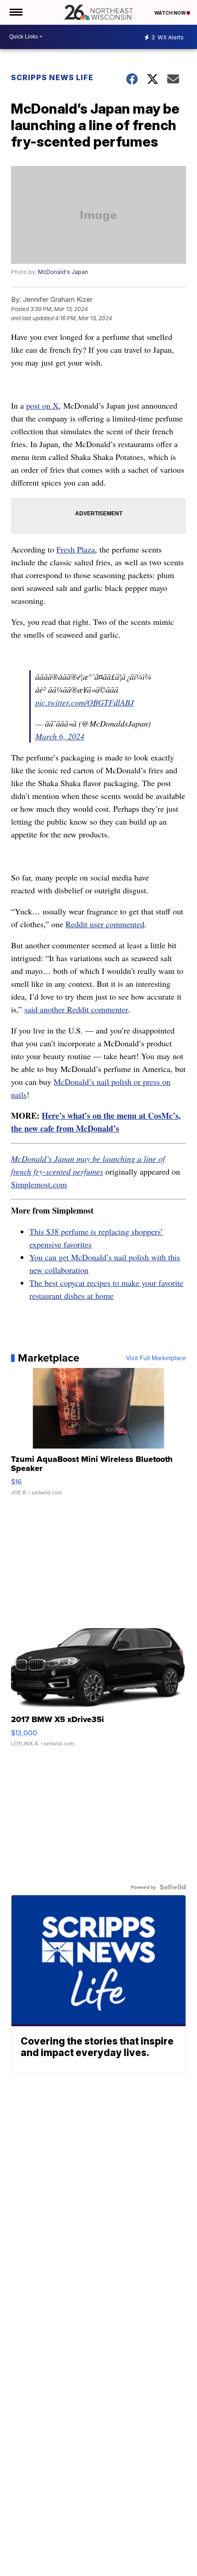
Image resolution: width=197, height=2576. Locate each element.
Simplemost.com (39, 1184)
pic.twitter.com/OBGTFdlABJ (85, 702)
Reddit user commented (105, 924)
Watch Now (170, 13)
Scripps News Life (52, 77)
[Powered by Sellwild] (173, 1887)
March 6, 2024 (60, 736)
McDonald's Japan (63, 272)
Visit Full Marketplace (156, 1358)
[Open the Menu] (15, 12)
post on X (42, 405)
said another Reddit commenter (76, 1009)
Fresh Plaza (76, 549)
